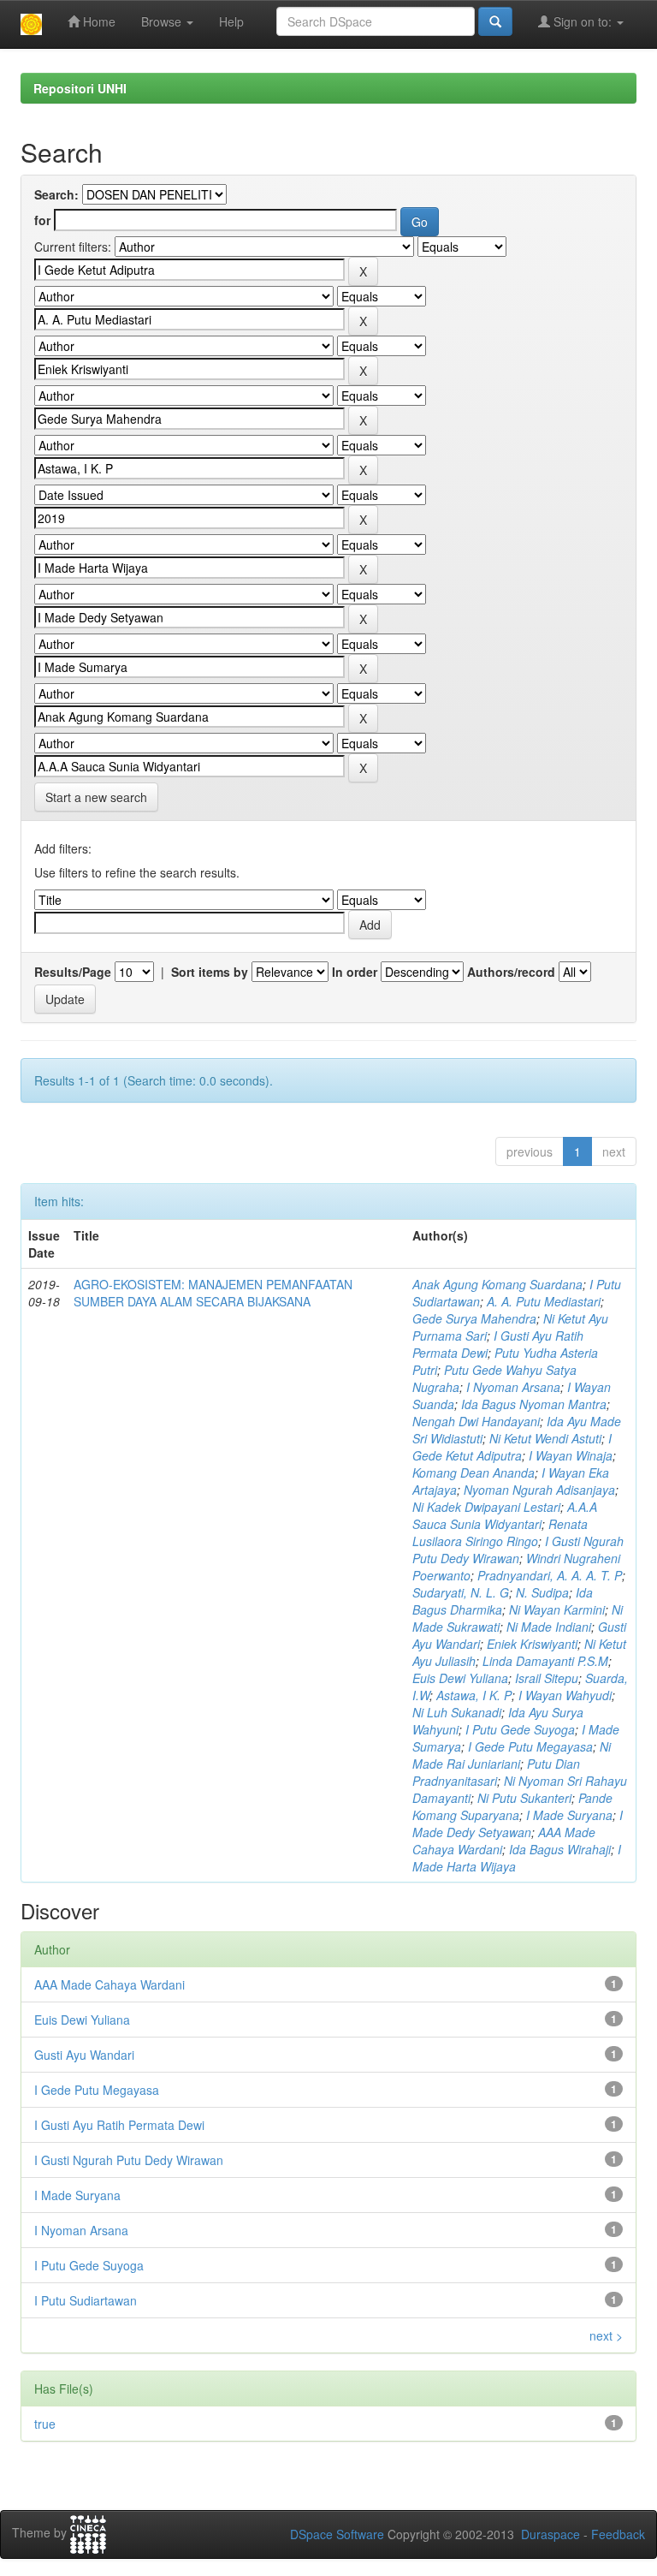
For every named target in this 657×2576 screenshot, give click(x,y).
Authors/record (511, 972)
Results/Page (73, 972)
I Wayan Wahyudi (565, 1695)
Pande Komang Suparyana (512, 1806)
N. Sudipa (542, 1592)
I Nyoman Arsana (513, 1387)
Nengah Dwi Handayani (476, 1421)
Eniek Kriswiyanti (532, 1644)
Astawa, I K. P (474, 1695)
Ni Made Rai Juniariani (512, 1755)
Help (231, 21)
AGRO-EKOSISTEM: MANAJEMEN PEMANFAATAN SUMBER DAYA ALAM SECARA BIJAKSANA (213, 1293)
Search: (56, 194)
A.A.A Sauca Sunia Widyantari (505, 1515)
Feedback (618, 2534)
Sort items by (210, 972)
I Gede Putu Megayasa (530, 1746)
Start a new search (96, 797)
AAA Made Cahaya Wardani (109, 1984)
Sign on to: (583, 21)
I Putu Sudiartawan (86, 2300)
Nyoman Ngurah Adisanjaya (539, 1490)
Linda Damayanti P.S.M (545, 1661)
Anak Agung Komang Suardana (497, 1284)
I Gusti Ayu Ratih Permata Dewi (119, 2125)
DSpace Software (337, 2534)
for (42, 220)
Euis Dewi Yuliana (460, 1678)
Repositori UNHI (80, 88)
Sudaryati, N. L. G (461, 1592)
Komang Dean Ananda (474, 1472)
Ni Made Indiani (549, 1627)
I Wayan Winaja (571, 1455)
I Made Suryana (569, 1815)
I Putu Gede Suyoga (520, 1729)
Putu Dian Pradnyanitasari (496, 1772)
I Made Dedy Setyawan (518, 1823)
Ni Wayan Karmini (557, 1609)
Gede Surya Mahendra (474, 1318)
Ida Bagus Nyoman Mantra (534, 1404)
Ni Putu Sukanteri (524, 1798)
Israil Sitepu (547, 1678)
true (45, 2424)
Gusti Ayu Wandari (84, 2055)
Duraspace (550, 2534)
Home (98, 21)
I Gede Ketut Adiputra (512, 1447)
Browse (163, 21)
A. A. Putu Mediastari (544, 1301)
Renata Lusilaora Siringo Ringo (500, 1532)
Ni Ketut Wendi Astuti (545, 1438)
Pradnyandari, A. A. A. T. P (550, 1575)
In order (355, 972)
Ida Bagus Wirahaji (560, 1849)
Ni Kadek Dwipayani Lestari (486, 1507)
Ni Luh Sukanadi (457, 1712)
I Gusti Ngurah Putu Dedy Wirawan (518, 1550)
